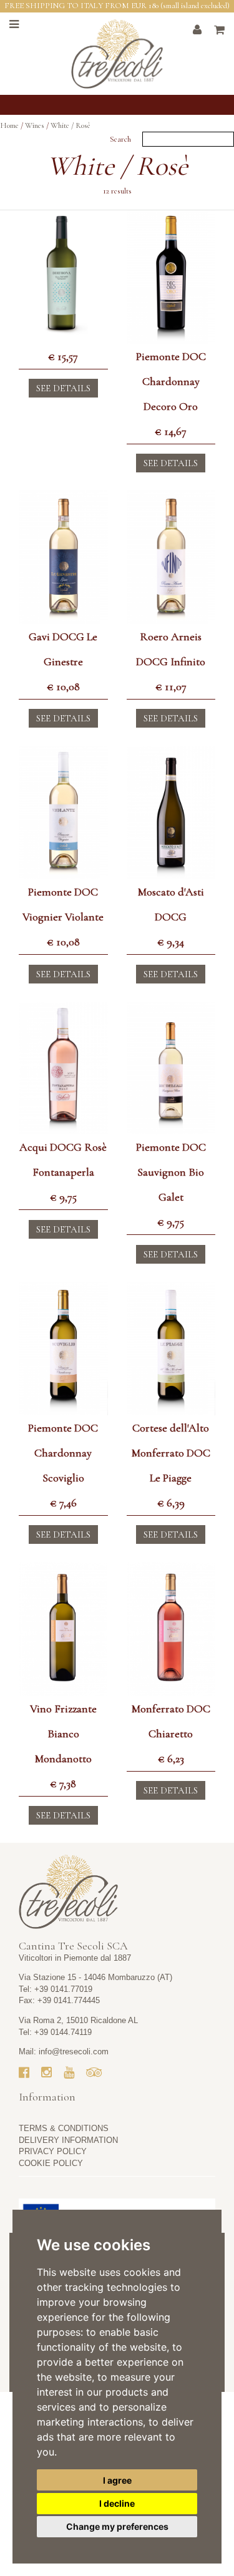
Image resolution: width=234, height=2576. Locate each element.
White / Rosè (71, 125)
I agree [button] (117, 2480)
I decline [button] (117, 2503)
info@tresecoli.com (74, 2052)
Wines (35, 125)
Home (9, 125)
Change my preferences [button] (117, 2526)
